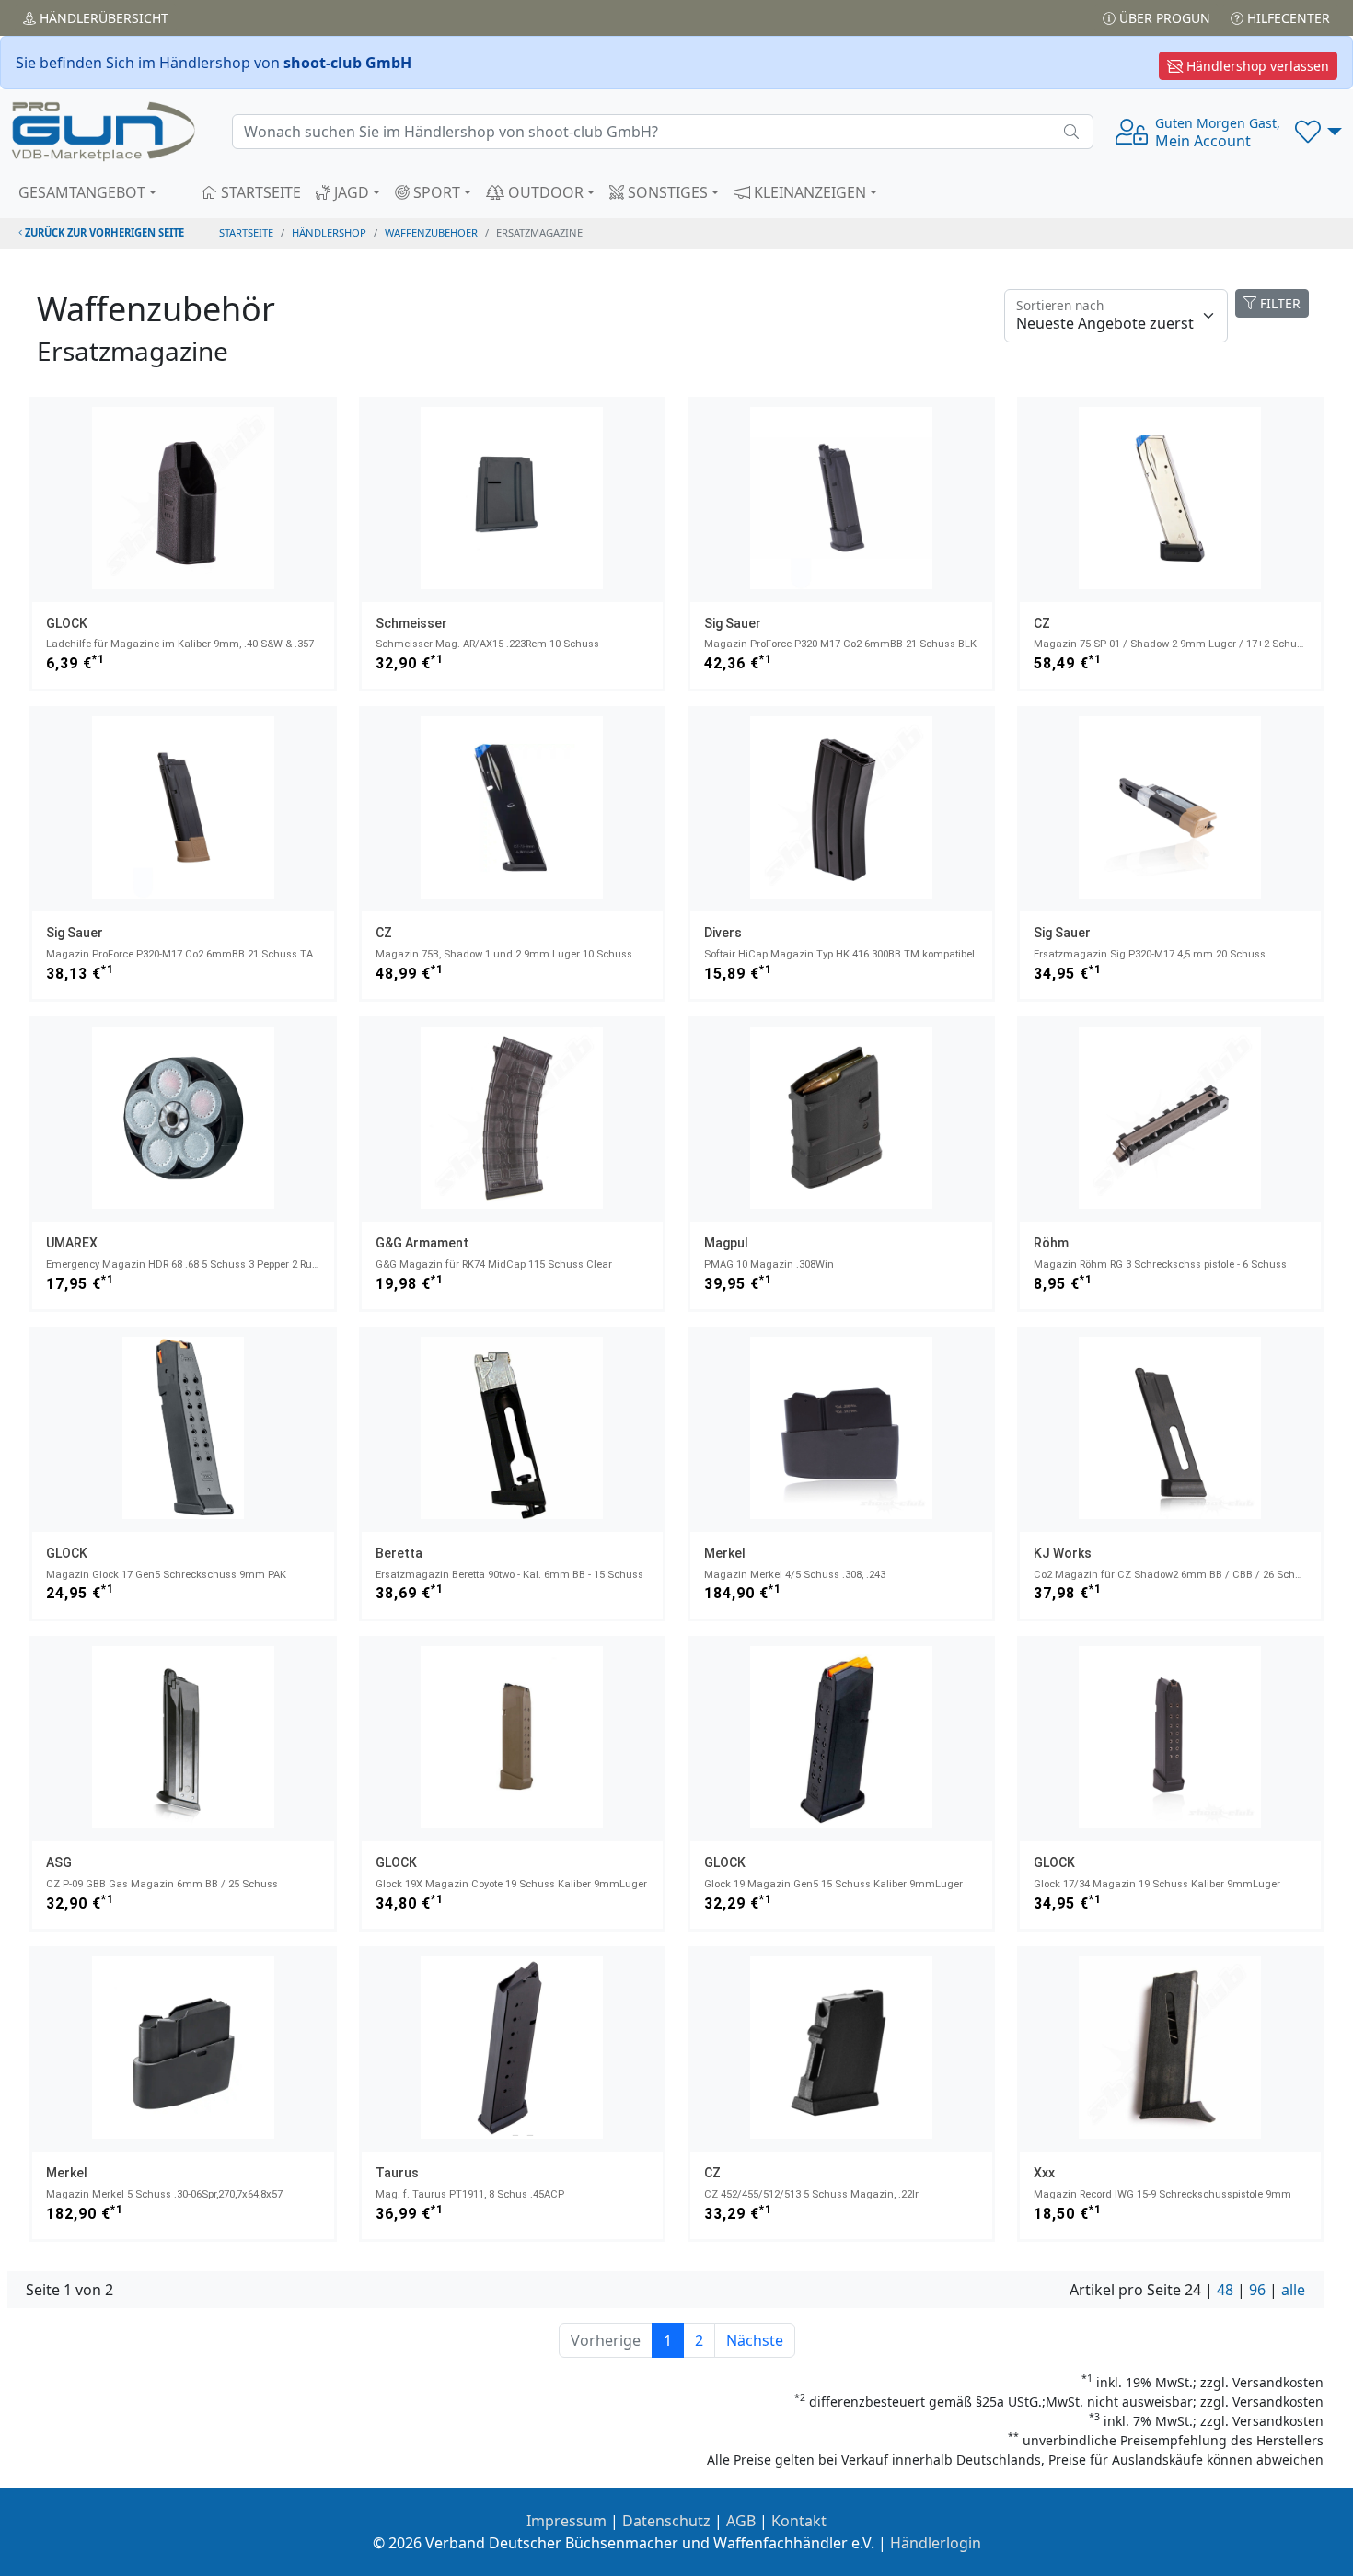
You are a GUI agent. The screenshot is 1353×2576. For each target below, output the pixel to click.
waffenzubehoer (431, 232)
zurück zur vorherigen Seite (103, 232)
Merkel (725, 1553)
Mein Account (1218, 133)
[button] (1318, 132)
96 (1257, 2290)
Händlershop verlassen (1256, 66)
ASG (59, 1862)
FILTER (1278, 303)
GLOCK (67, 623)
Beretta (399, 1553)
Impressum (567, 2521)
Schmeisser (411, 623)
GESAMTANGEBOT (82, 192)
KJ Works (1063, 1553)
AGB (741, 2521)
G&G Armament (422, 1243)
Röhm (1051, 1243)
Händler (102, 18)
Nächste (755, 2340)
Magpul (726, 1243)
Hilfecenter (1287, 18)
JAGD (350, 192)
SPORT (435, 192)
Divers (723, 933)
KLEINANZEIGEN (808, 192)
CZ (1042, 623)
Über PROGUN (1163, 18)
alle (1293, 2290)
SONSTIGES (666, 192)
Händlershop (329, 232)
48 (1225, 2290)
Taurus (397, 2173)
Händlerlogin (936, 2543)
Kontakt (799, 2521)
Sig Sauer (733, 623)
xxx (1044, 2173)
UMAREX (72, 1243)
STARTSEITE (259, 192)
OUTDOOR (544, 192)
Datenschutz (666, 2521)
